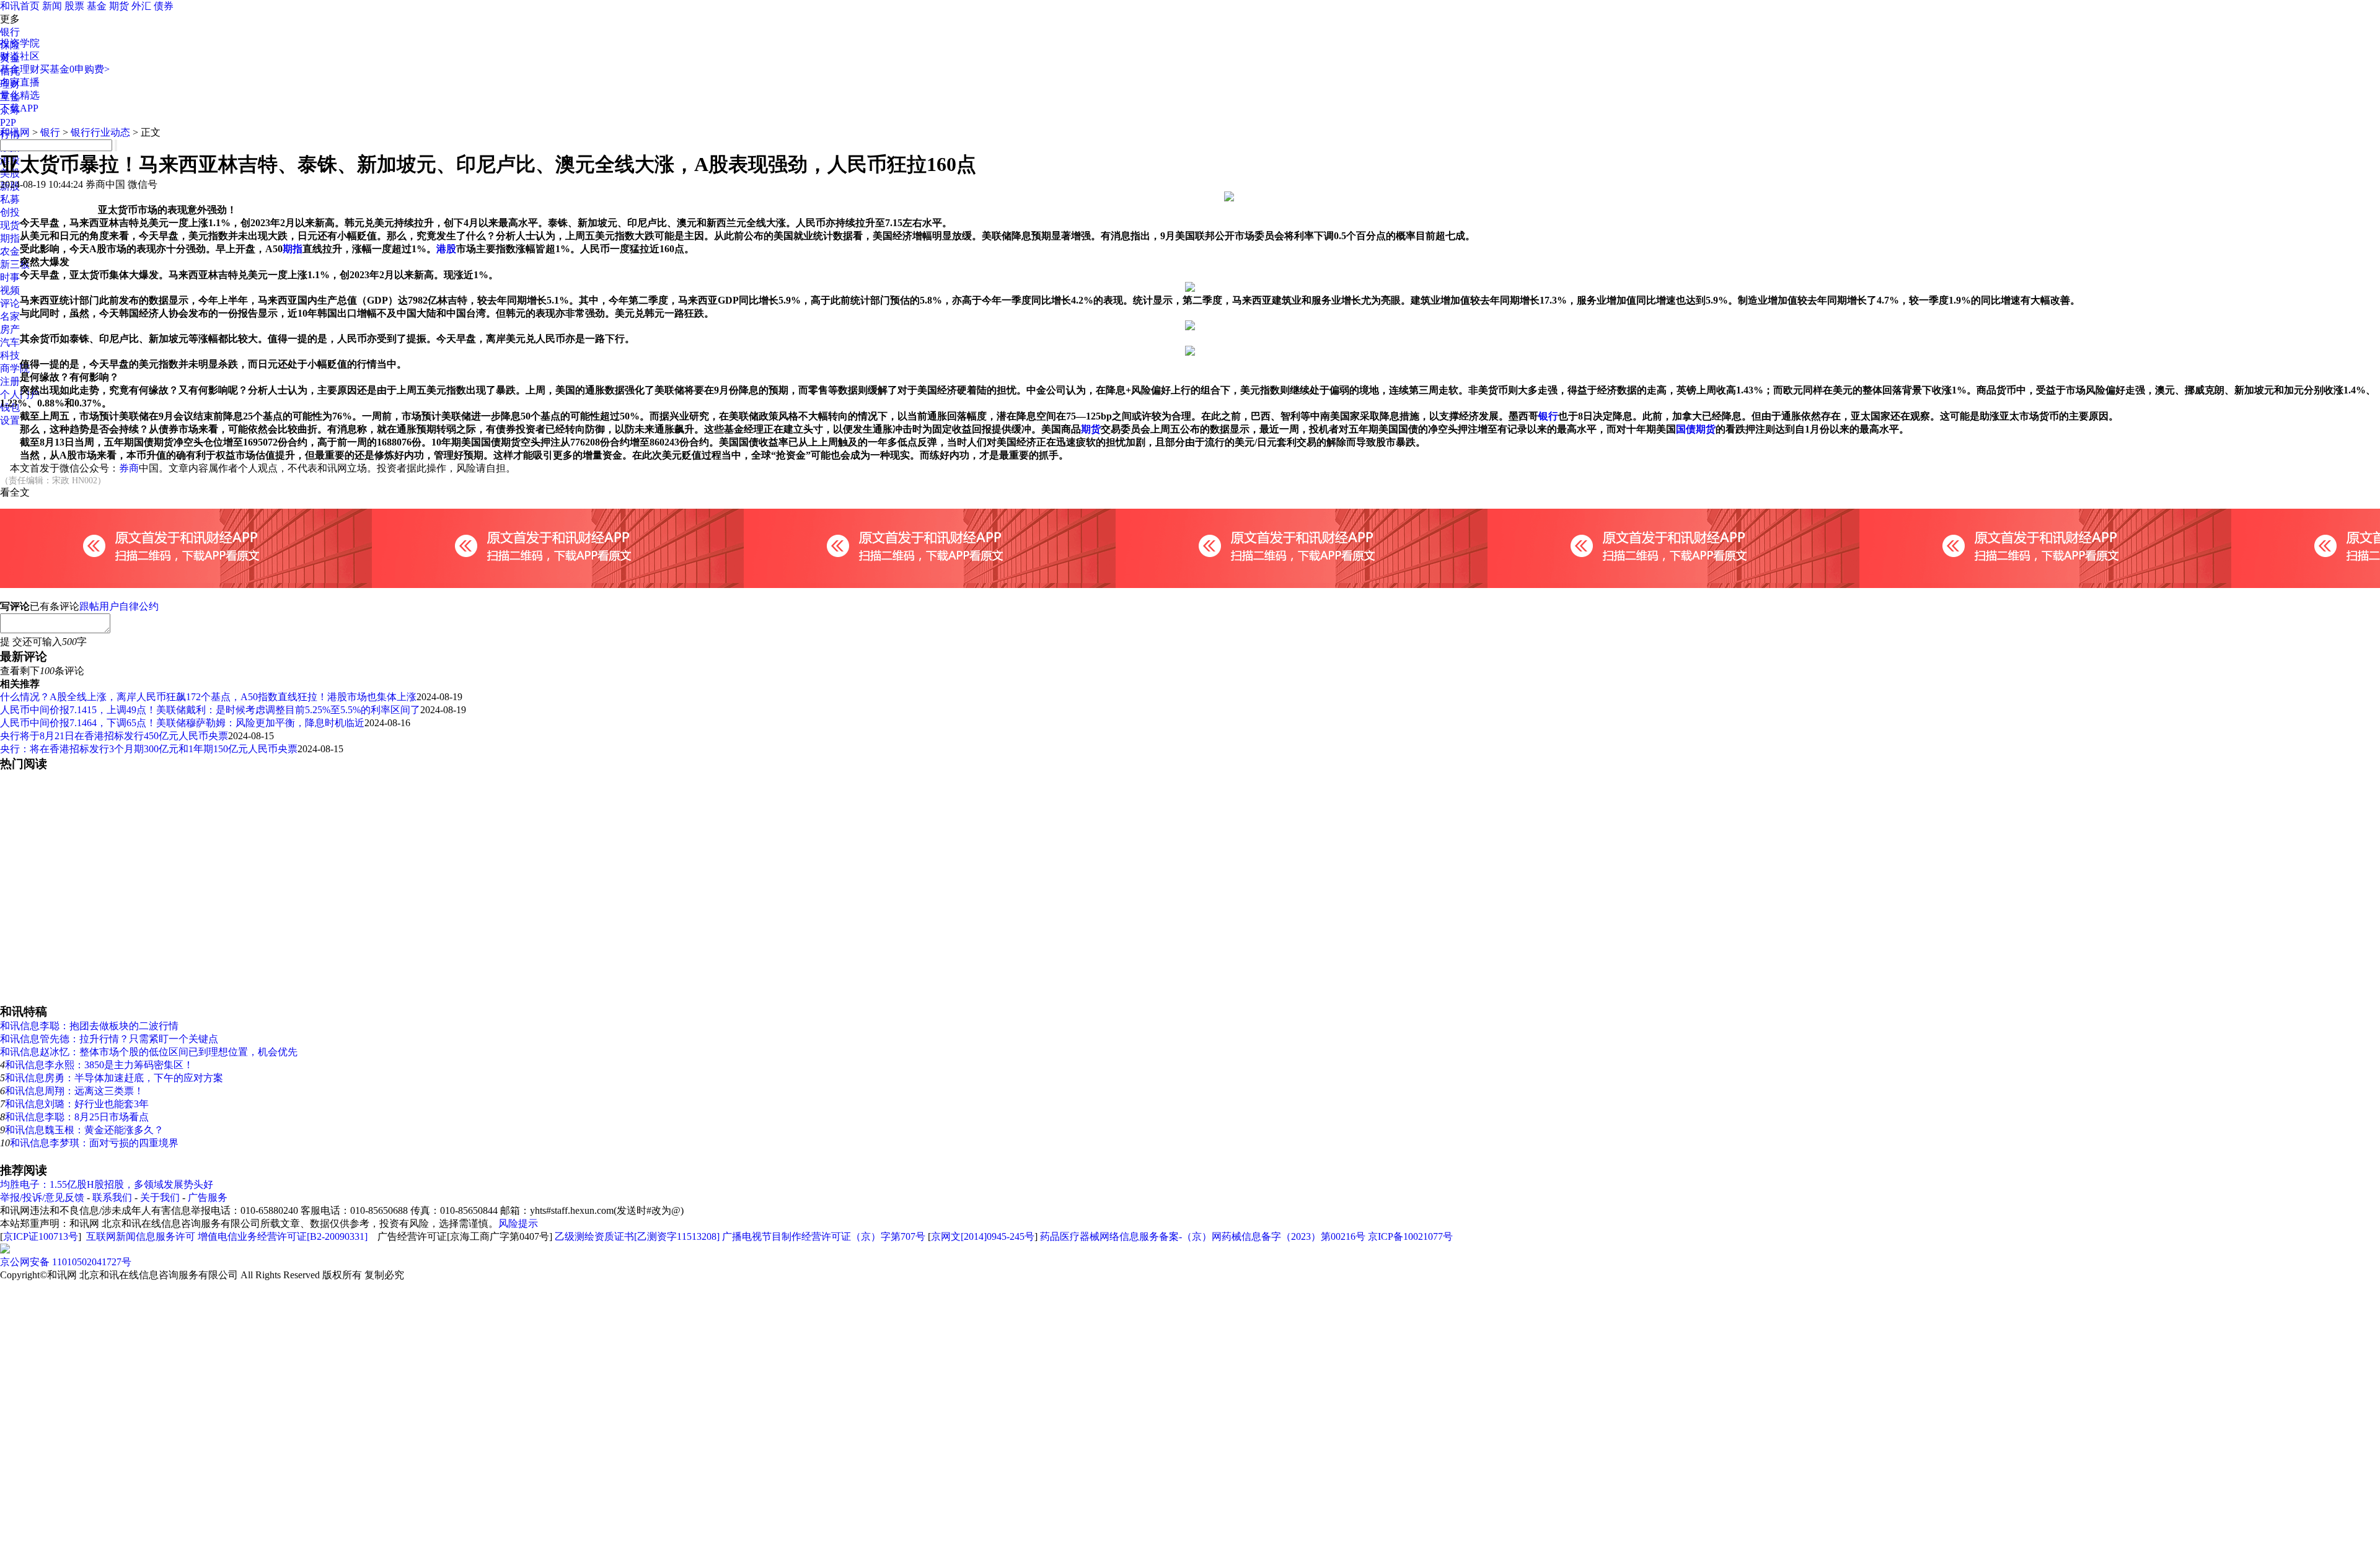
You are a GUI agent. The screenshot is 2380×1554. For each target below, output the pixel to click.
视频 (10, 290)
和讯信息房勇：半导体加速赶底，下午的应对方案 (114, 1078)
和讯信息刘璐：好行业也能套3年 (77, 1104)
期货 (119, 6)
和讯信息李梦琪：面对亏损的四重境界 (94, 1143)
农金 (10, 251)
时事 (10, 277)
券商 (129, 468)
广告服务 (208, 1197)
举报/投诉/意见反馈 (42, 1197)
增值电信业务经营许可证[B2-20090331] (283, 1236)
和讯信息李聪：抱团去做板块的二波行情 (89, 1026)
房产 (10, 329)
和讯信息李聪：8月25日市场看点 (77, 1117)
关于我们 (160, 1197)
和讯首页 (20, 6)
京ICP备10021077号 (1410, 1236)
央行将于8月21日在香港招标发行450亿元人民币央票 (114, 736)
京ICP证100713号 (41, 1236)
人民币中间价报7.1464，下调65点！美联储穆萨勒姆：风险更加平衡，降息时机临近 (182, 723)
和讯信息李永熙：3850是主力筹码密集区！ (99, 1065)
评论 (10, 303)
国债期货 (1696, 429)
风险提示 (518, 1223)
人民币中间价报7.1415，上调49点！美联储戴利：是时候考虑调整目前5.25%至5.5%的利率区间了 (210, 710)
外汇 (141, 6)
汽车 (10, 342)
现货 (10, 225)
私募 (10, 199)
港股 (446, 249)
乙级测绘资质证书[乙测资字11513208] (637, 1236)
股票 (74, 6)
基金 (97, 6)
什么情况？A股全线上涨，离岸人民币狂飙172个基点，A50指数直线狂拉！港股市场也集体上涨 (208, 697)
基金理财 (20, 69)
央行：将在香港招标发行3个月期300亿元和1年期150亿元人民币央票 (149, 749)
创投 (10, 212)
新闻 (52, 6)
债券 (164, 6)
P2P (8, 122)
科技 (10, 355)
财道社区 (20, 56)
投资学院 (20, 43)
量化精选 (20, 95)
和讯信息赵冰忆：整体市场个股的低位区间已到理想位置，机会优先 (149, 1052)
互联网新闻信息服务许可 (141, 1236)
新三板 (15, 264)
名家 (10, 316)
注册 (10, 381)
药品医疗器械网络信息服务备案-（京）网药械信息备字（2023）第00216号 (1203, 1236)
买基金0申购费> (75, 69)
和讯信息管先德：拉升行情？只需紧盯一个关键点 (109, 1039)
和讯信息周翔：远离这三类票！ (74, 1091)
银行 (10, 32)
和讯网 (15, 132)
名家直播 (20, 82)
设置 (10, 420)
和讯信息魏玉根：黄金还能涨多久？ (84, 1130)
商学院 (15, 368)
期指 (10, 238)
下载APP (19, 108)
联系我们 (112, 1197)
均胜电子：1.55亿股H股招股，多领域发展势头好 (107, 1184)
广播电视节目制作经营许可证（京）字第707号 (824, 1236)
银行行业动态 (100, 132)
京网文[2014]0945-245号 (983, 1236)
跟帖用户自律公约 (119, 606)
